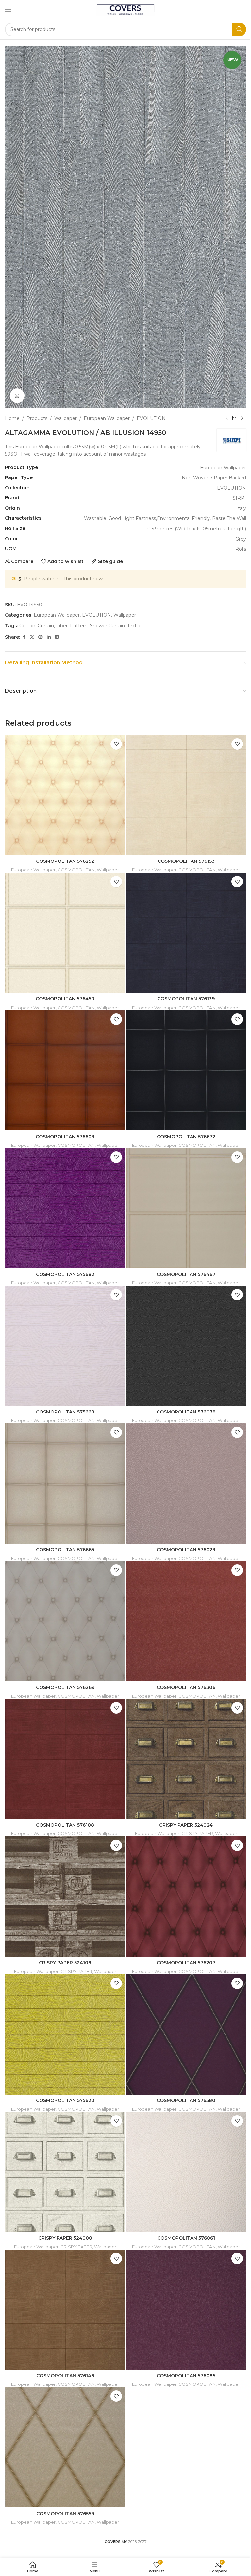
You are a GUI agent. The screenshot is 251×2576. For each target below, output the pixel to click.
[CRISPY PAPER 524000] (65, 2172)
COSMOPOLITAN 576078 (186, 1412)
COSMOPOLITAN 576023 (186, 1550)
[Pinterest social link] (41, 637)
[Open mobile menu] (8, 10)
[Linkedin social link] (49, 637)
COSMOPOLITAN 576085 (186, 2376)
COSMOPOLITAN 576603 (65, 1137)
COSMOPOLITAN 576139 (186, 999)
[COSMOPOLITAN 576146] (65, 2310)
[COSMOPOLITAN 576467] (186, 1208)
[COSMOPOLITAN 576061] (186, 2172)
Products (37, 418)
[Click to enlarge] (17, 396)
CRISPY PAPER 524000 (65, 2238)
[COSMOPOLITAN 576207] (186, 1897)
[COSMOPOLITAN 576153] (186, 795)
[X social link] (32, 637)
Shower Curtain (107, 626)
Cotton (27, 626)
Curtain (46, 626)
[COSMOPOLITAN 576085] (186, 2310)
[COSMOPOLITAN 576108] (65, 1759)
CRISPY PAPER (197, 1833)
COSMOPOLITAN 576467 (186, 1274)
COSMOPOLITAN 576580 (186, 2100)
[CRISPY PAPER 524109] (65, 1897)
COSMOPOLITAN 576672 (186, 1137)
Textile (134, 626)
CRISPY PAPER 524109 (65, 1963)
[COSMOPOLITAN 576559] (65, 2447)
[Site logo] (126, 9)
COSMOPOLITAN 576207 (186, 1963)
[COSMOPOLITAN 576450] (65, 933)
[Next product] (242, 418)
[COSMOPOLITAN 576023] (186, 1483)
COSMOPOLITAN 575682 (65, 1274)
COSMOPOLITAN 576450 (65, 999)
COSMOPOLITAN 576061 (186, 2238)
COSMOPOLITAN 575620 (65, 2100)
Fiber (62, 626)
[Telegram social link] (57, 637)
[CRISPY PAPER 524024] (186, 1759)
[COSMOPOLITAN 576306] (186, 1621)
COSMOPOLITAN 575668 (65, 1412)
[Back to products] (234, 418)
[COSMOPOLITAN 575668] (65, 1346)
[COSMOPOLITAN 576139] (186, 933)
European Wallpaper (107, 418)
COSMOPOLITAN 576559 (65, 2514)
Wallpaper (66, 418)
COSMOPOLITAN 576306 (186, 1687)
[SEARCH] (239, 29)
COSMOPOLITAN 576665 (65, 1550)
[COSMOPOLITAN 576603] (65, 1070)
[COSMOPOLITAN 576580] (186, 2034)
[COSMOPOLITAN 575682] (65, 1208)
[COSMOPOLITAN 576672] (186, 1070)
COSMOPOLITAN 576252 (65, 861)
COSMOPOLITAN (76, 870)
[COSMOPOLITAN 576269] (65, 1621)
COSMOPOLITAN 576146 (65, 2376)
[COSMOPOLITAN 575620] (65, 2034)
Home (12, 418)
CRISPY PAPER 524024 (186, 1825)
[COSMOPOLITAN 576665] (65, 1483)
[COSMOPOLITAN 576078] (186, 1346)
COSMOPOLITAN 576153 (186, 861)
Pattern (79, 626)
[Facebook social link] (24, 637)
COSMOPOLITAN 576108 (65, 1825)
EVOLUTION (151, 418)
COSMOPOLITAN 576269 (65, 1687)
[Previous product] (226, 418)
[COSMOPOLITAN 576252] (65, 795)
